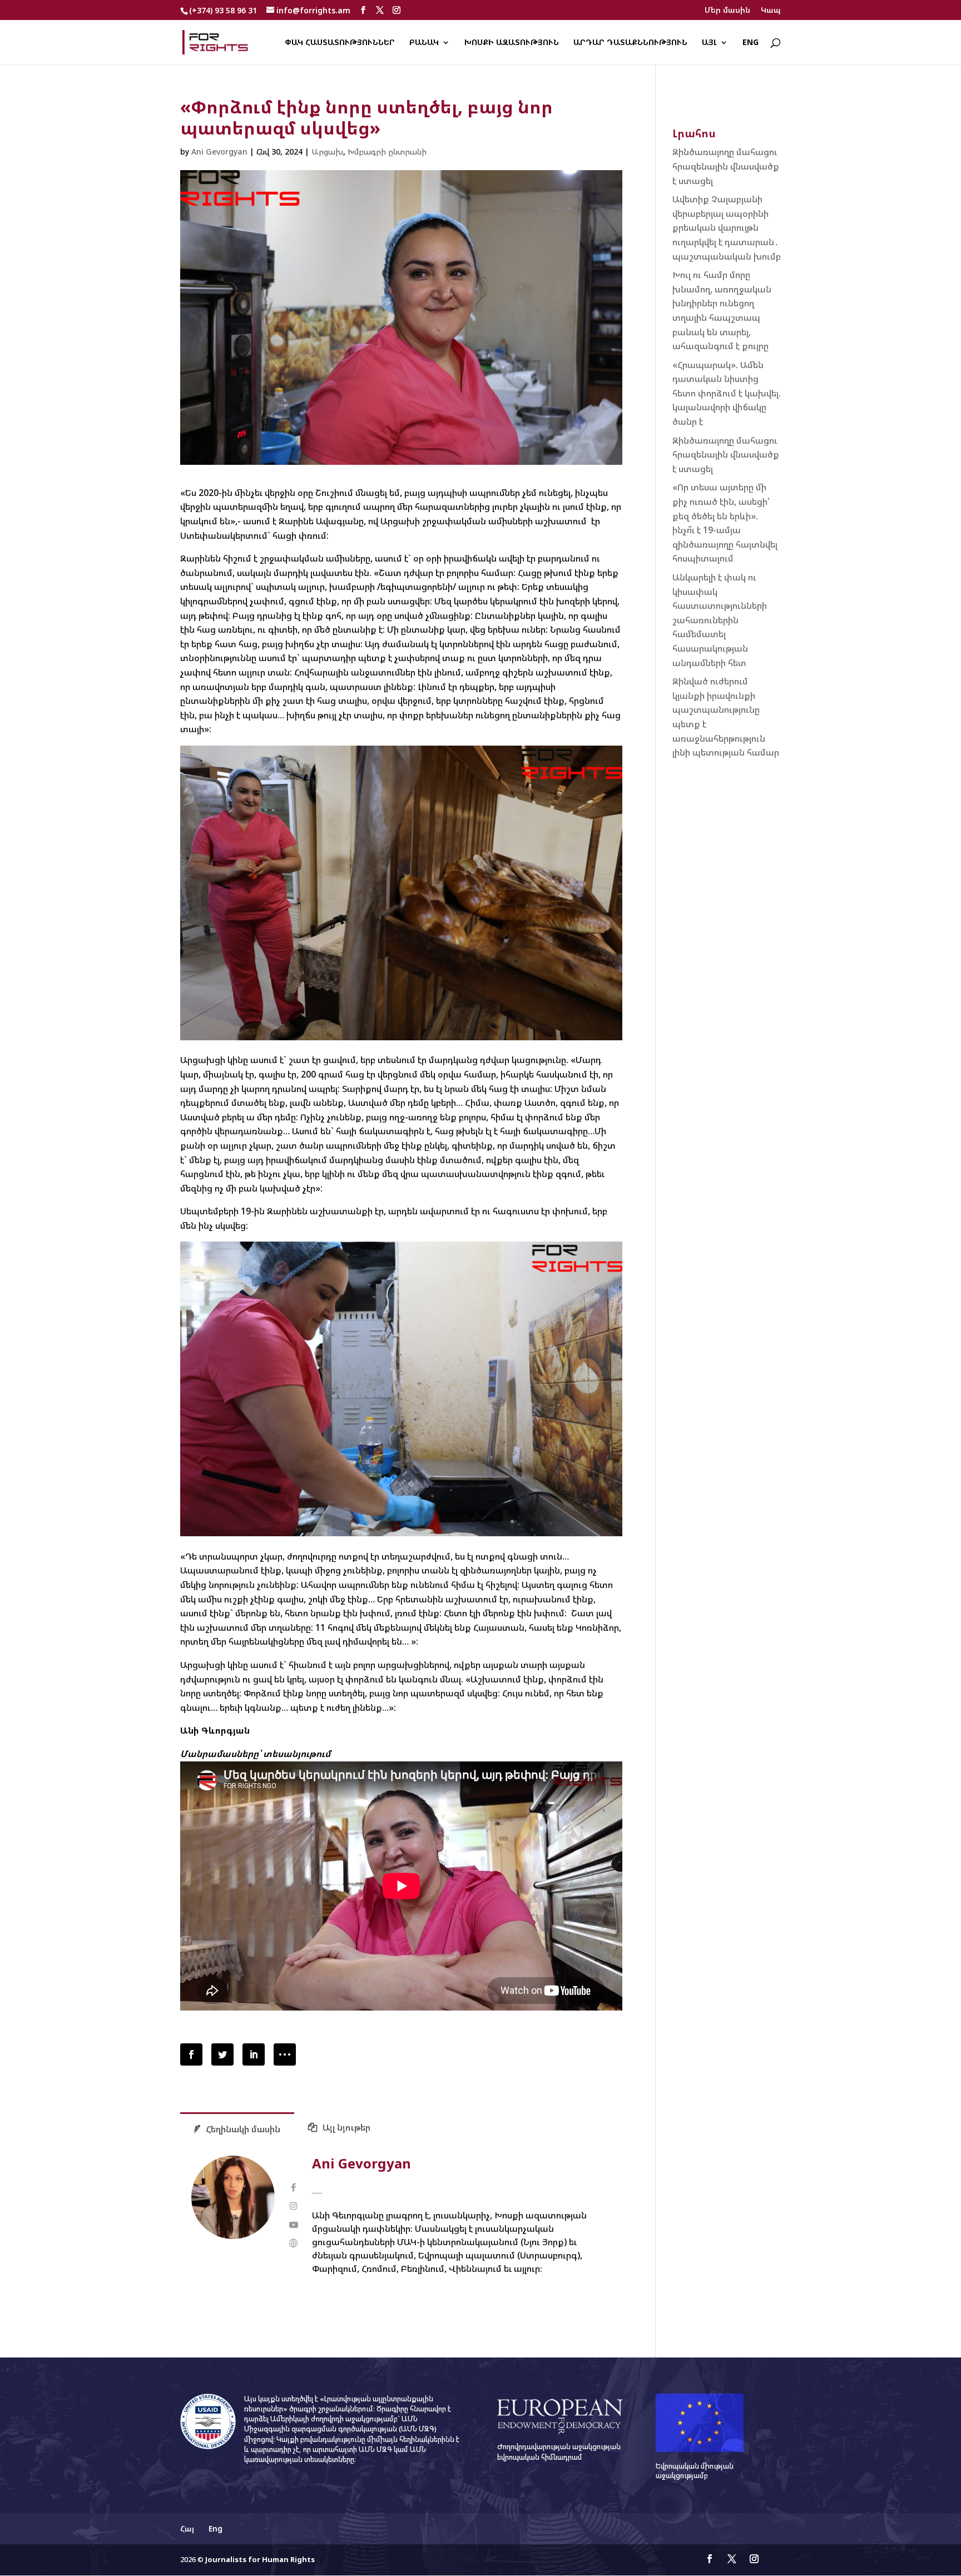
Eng (751, 43)
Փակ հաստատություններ (340, 43)
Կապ (771, 11)
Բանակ (424, 43)
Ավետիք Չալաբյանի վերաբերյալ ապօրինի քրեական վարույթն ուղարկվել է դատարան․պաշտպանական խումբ (727, 227)
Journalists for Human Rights (260, 2559)
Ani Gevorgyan (219, 152)
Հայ (187, 2528)
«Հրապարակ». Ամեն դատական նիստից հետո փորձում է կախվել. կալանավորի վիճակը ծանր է (727, 393)
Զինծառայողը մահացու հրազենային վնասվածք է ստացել (726, 166)
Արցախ (327, 152)
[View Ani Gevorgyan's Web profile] (293, 2243)
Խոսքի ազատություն (512, 43)
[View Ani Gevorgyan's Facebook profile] (293, 2188)
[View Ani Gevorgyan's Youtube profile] (293, 2225)
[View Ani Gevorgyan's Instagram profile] (293, 2206)
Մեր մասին (727, 11)
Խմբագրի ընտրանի (387, 152)
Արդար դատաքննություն (630, 43)
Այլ (709, 43)
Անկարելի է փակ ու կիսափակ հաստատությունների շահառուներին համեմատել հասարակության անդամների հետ (720, 620)
